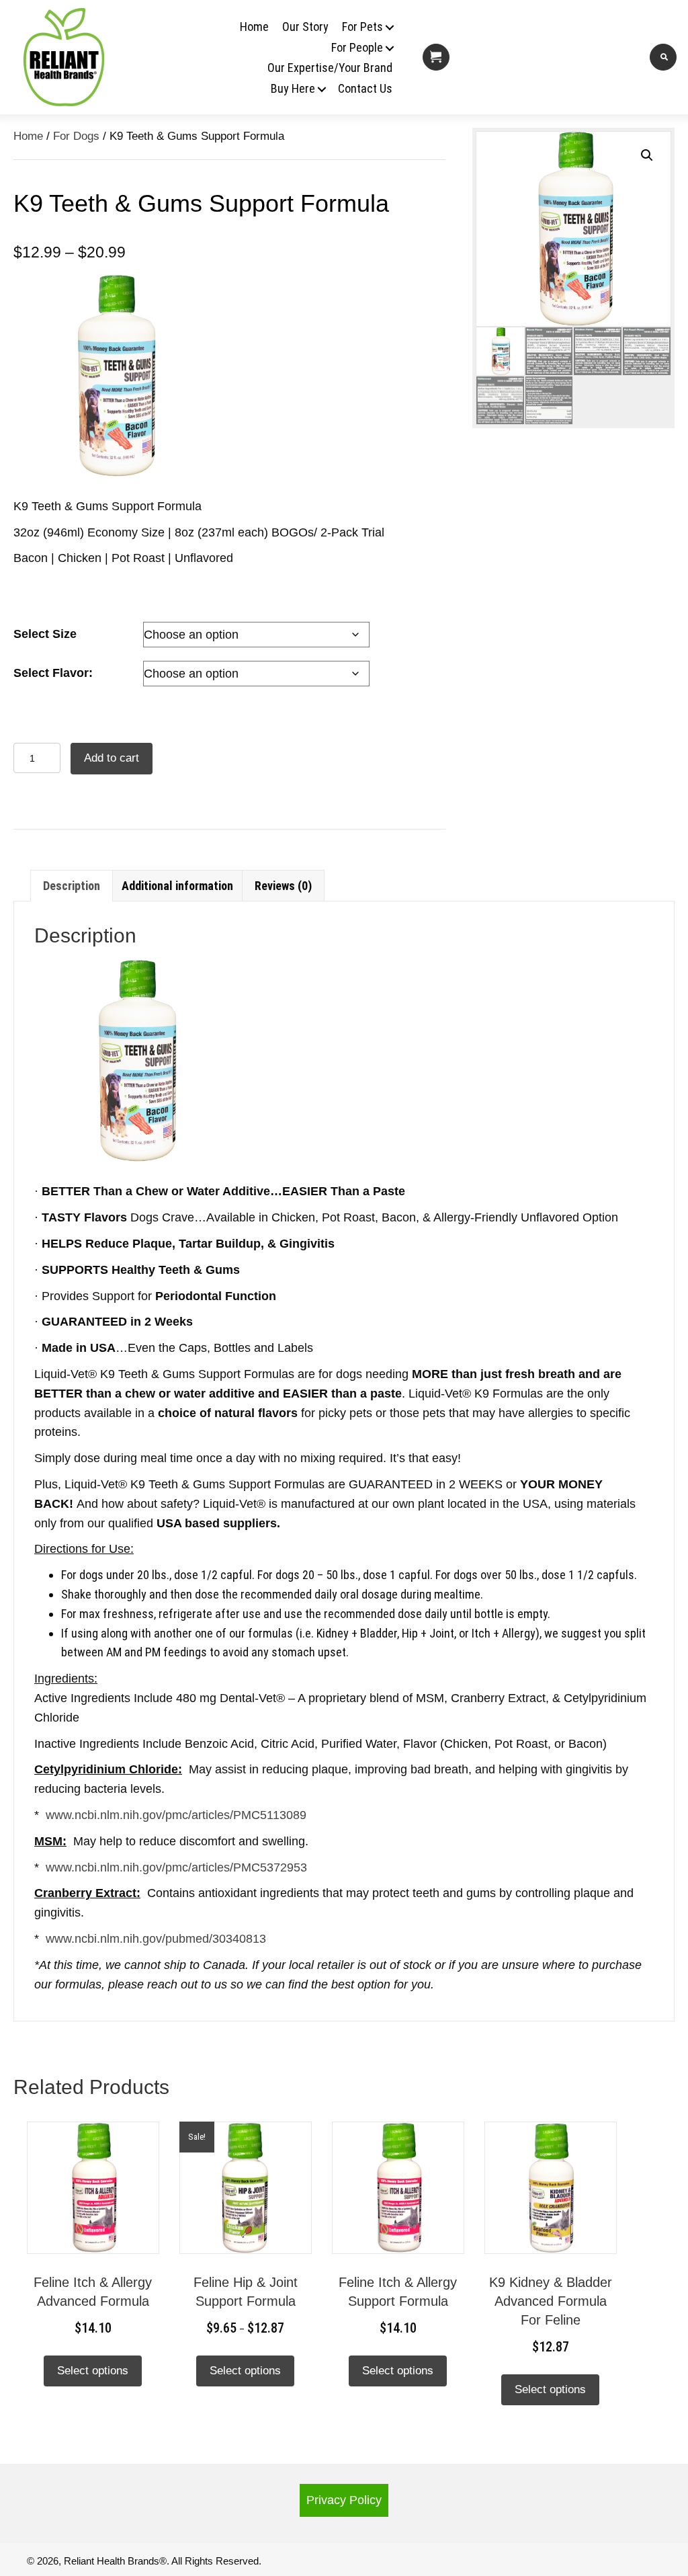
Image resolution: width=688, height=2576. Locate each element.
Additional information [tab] (177, 886)
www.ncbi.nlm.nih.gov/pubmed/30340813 (156, 1939)
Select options (93, 2371)
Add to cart (112, 758)
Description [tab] (72, 886)
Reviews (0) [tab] (283, 886)
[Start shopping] (436, 57)
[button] (381, 28)
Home (28, 136)
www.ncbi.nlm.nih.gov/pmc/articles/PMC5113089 (176, 1815)
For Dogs (76, 136)
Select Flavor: (53, 673)
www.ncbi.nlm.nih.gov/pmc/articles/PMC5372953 (176, 1867)
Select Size (45, 634)
